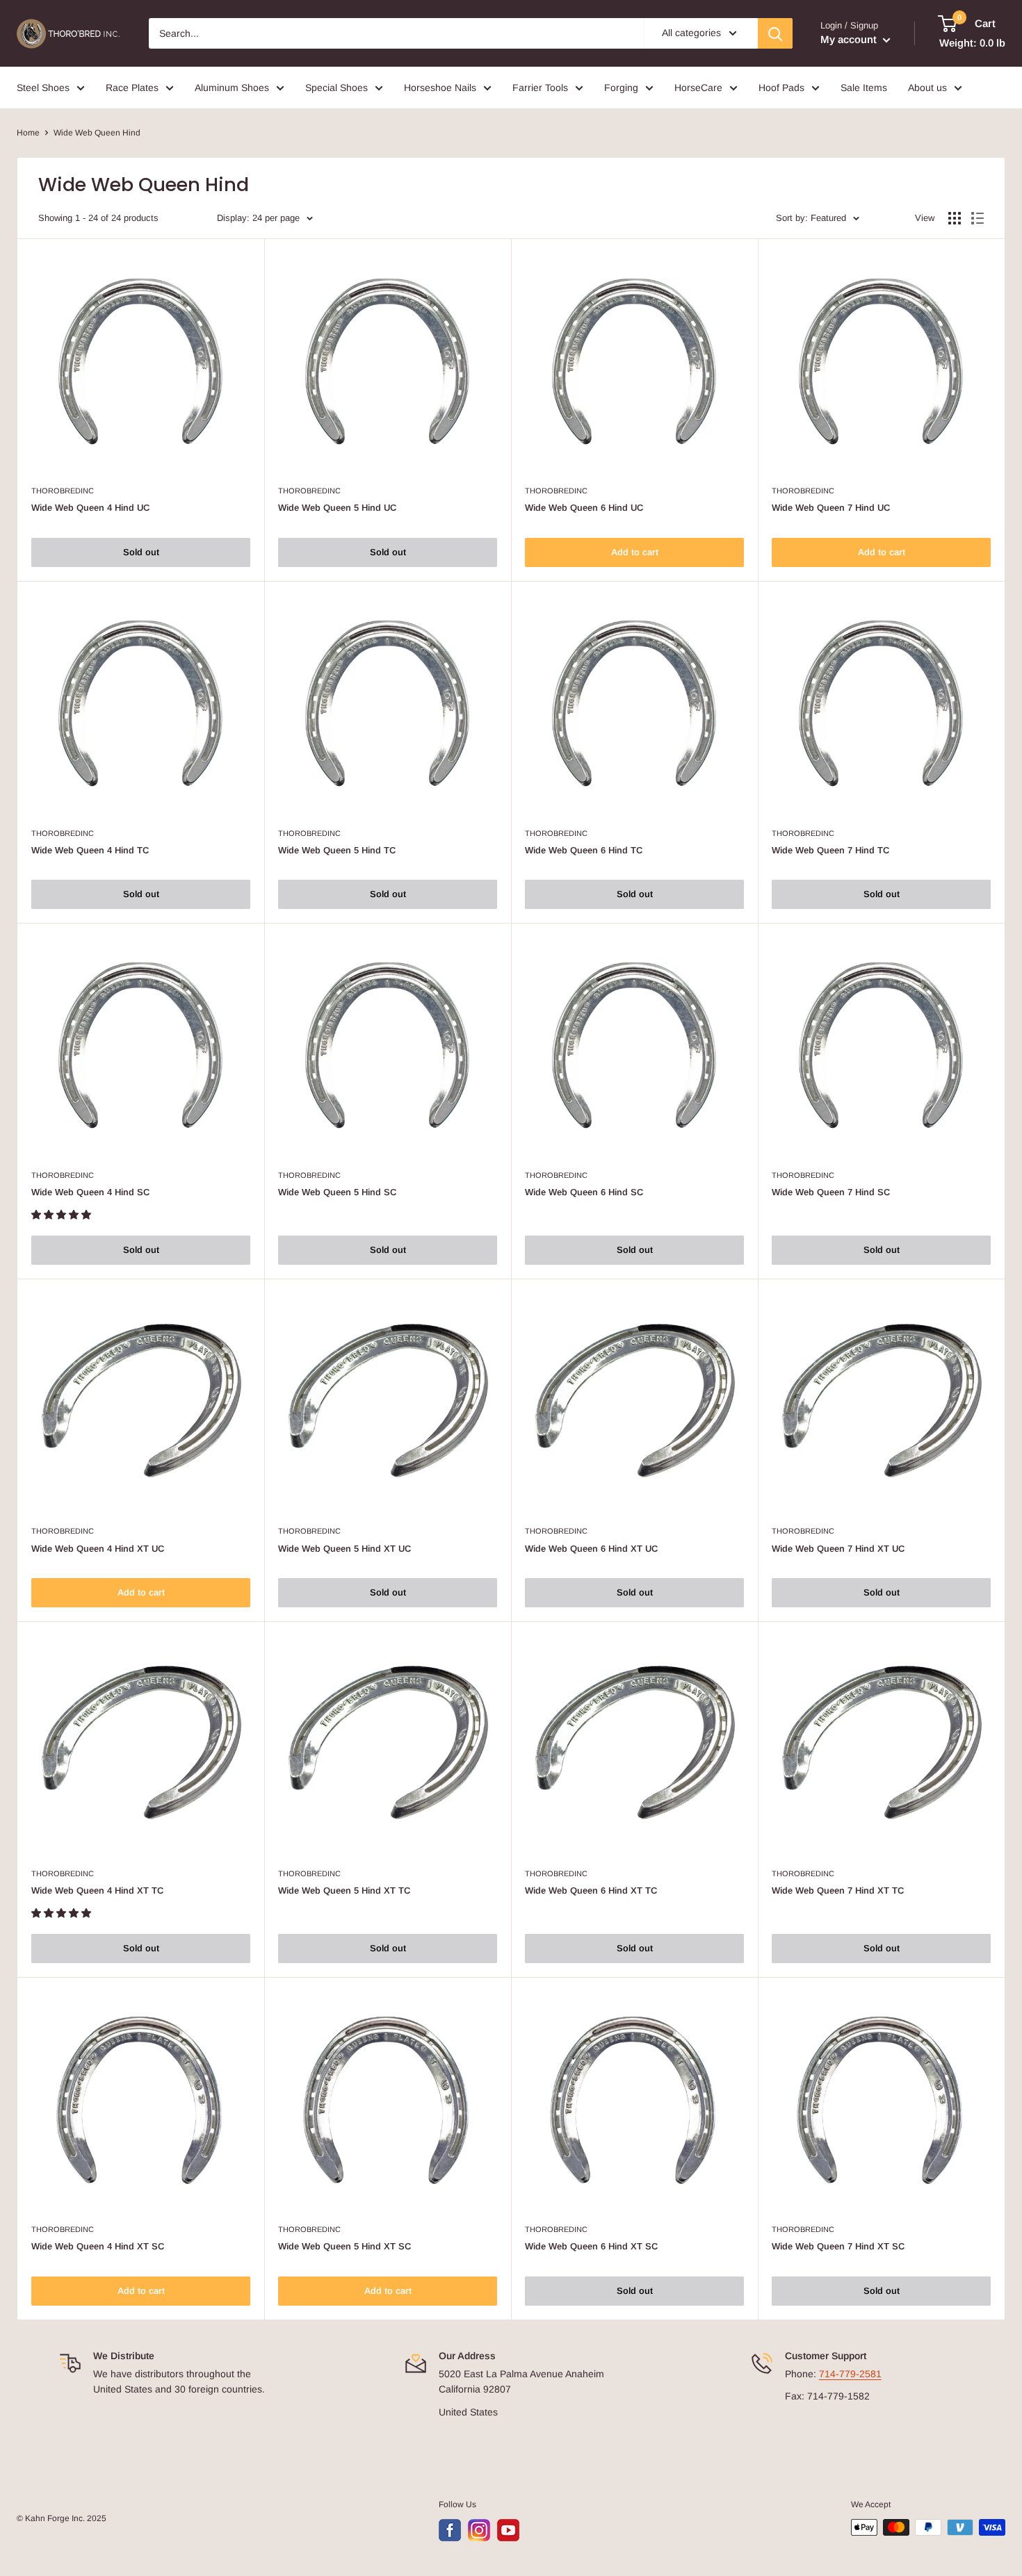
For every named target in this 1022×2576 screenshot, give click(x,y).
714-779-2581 (850, 2374)
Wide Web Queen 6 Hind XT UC (591, 1549)
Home (28, 133)
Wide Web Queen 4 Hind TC (90, 850)
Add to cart (635, 552)
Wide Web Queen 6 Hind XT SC (591, 2246)
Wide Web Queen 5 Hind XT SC (344, 2246)
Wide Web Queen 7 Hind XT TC (838, 1890)
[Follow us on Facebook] (450, 2530)
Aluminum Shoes (232, 88)
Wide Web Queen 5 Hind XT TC (344, 1890)
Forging (621, 88)
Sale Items (864, 88)
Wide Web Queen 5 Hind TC (337, 850)
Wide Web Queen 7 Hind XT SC (838, 2246)
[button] (63, 1215)
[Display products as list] (978, 218)
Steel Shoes (43, 88)
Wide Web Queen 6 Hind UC (584, 508)
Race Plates (132, 88)
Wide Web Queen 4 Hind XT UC (98, 1549)
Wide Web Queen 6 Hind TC (584, 850)
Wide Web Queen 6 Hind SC (584, 1192)
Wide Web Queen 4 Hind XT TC (97, 1890)
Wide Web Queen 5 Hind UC (337, 508)
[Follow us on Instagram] (479, 2530)
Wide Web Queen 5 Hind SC (337, 1192)
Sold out (141, 552)
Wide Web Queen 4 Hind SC (90, 1192)
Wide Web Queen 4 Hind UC (90, 508)
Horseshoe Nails (440, 88)
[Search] (775, 33)
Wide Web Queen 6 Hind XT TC (591, 1890)
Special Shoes (336, 88)
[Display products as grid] (955, 218)
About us (927, 88)
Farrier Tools (540, 88)
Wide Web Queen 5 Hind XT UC (344, 1549)
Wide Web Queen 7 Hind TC (830, 850)
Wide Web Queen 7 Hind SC (831, 1192)
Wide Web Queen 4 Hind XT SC (98, 2246)
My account (850, 39)
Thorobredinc (63, 491)
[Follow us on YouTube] (508, 2530)
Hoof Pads (781, 88)
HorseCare (698, 88)
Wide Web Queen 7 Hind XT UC (838, 1549)
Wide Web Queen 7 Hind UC (831, 508)
